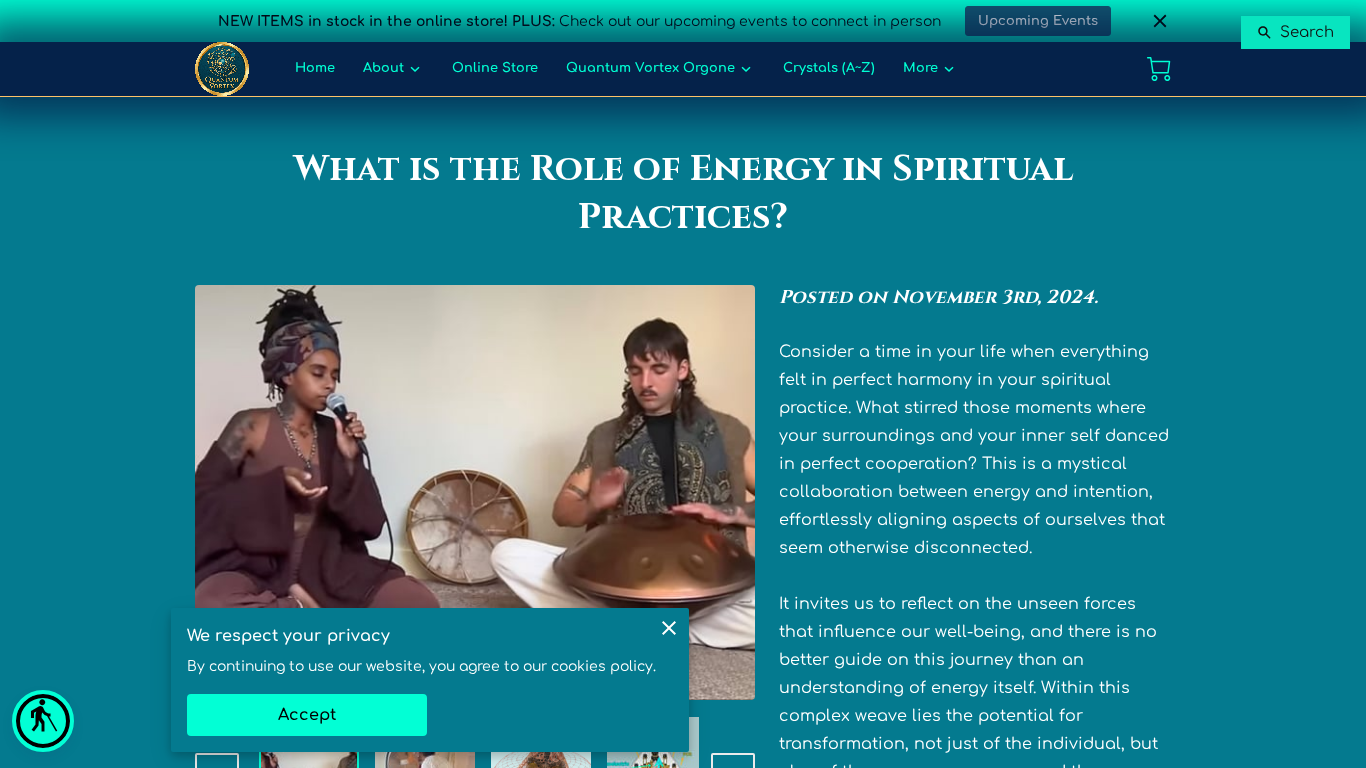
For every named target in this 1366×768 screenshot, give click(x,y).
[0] (1159, 69)
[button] (43, 721)
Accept (307, 715)
